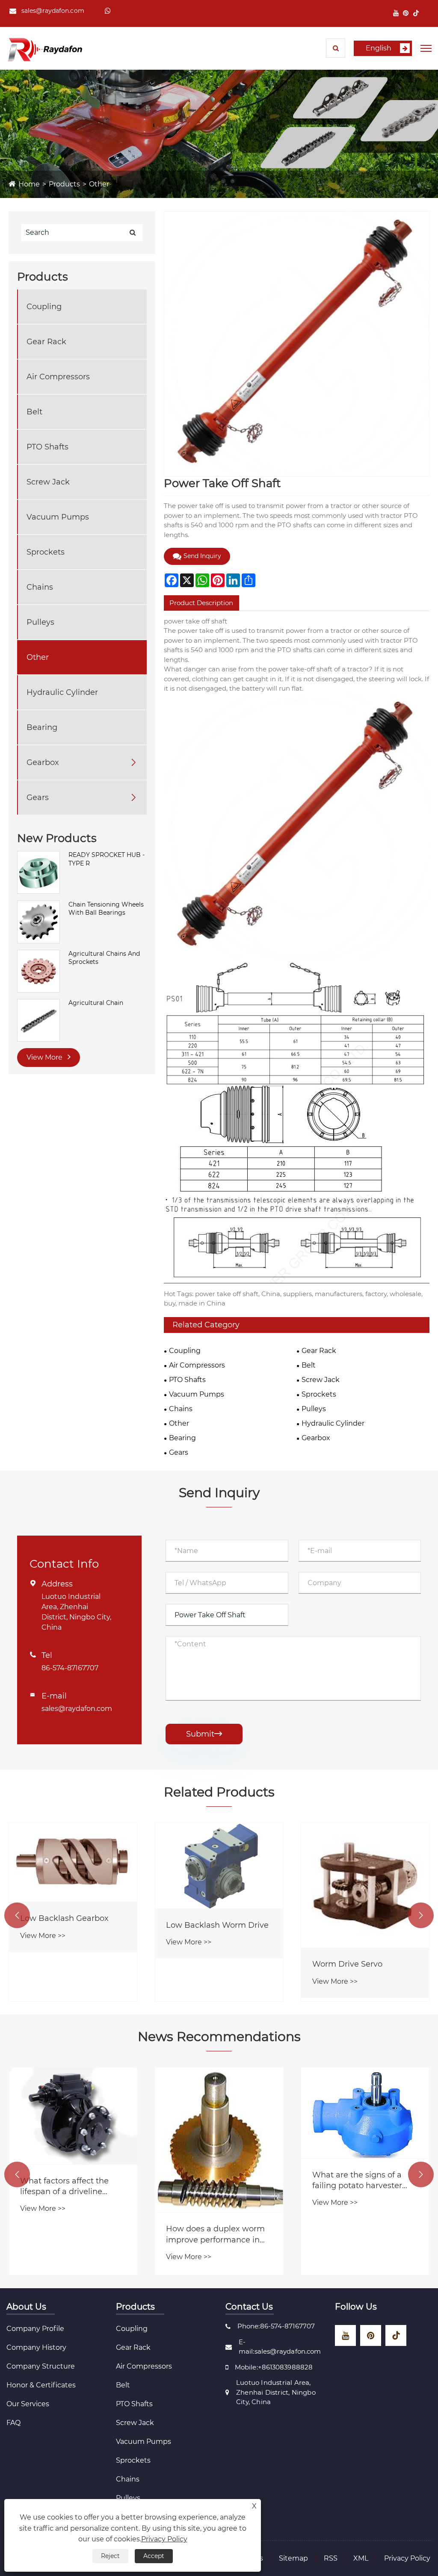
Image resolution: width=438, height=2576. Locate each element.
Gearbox (43, 762)
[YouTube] (396, 13)
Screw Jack (48, 482)
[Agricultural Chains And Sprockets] (38, 970)
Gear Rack (46, 342)
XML (361, 2558)
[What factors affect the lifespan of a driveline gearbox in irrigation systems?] (73, 2116)
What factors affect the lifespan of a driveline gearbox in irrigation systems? (64, 2187)
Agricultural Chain (96, 1003)
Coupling (44, 307)
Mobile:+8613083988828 (274, 2367)
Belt (34, 412)
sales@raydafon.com (53, 11)
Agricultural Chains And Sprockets (104, 958)
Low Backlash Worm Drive (217, 1925)
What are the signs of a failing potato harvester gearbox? (357, 2181)
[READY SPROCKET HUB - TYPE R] (38, 872)
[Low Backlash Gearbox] (73, 1862)
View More (45, 1057)
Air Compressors (58, 377)
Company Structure (41, 2366)
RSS (331, 2558)
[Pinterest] (406, 13)
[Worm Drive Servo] (365, 1885)
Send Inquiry (202, 556)
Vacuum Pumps (58, 517)
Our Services (28, 2404)
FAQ (13, 2423)
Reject (110, 2556)
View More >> (43, 1936)
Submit (204, 1734)
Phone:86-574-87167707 (276, 2326)
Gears (38, 798)
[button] (17, 1915)
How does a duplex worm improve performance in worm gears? (215, 2235)
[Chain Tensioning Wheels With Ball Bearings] (38, 921)
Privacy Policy (407, 2558)
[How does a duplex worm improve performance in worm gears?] (219, 2140)
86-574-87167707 (70, 1668)
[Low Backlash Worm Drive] (219, 1866)
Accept (154, 2556)
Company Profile (35, 2329)
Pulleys (40, 622)
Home (29, 184)
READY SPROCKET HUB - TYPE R (107, 859)
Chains (40, 587)
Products (64, 184)
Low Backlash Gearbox (64, 1918)
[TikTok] (416, 13)
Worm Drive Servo (347, 1964)
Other (99, 184)
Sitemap (293, 2558)
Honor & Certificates (41, 2385)
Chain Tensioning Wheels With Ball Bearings (106, 909)
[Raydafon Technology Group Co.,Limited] (45, 49)
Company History (36, 2347)
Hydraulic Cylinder (62, 692)
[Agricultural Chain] (38, 1020)
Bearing (42, 727)
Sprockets (46, 552)
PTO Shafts (47, 447)
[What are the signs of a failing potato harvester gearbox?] (365, 2113)
